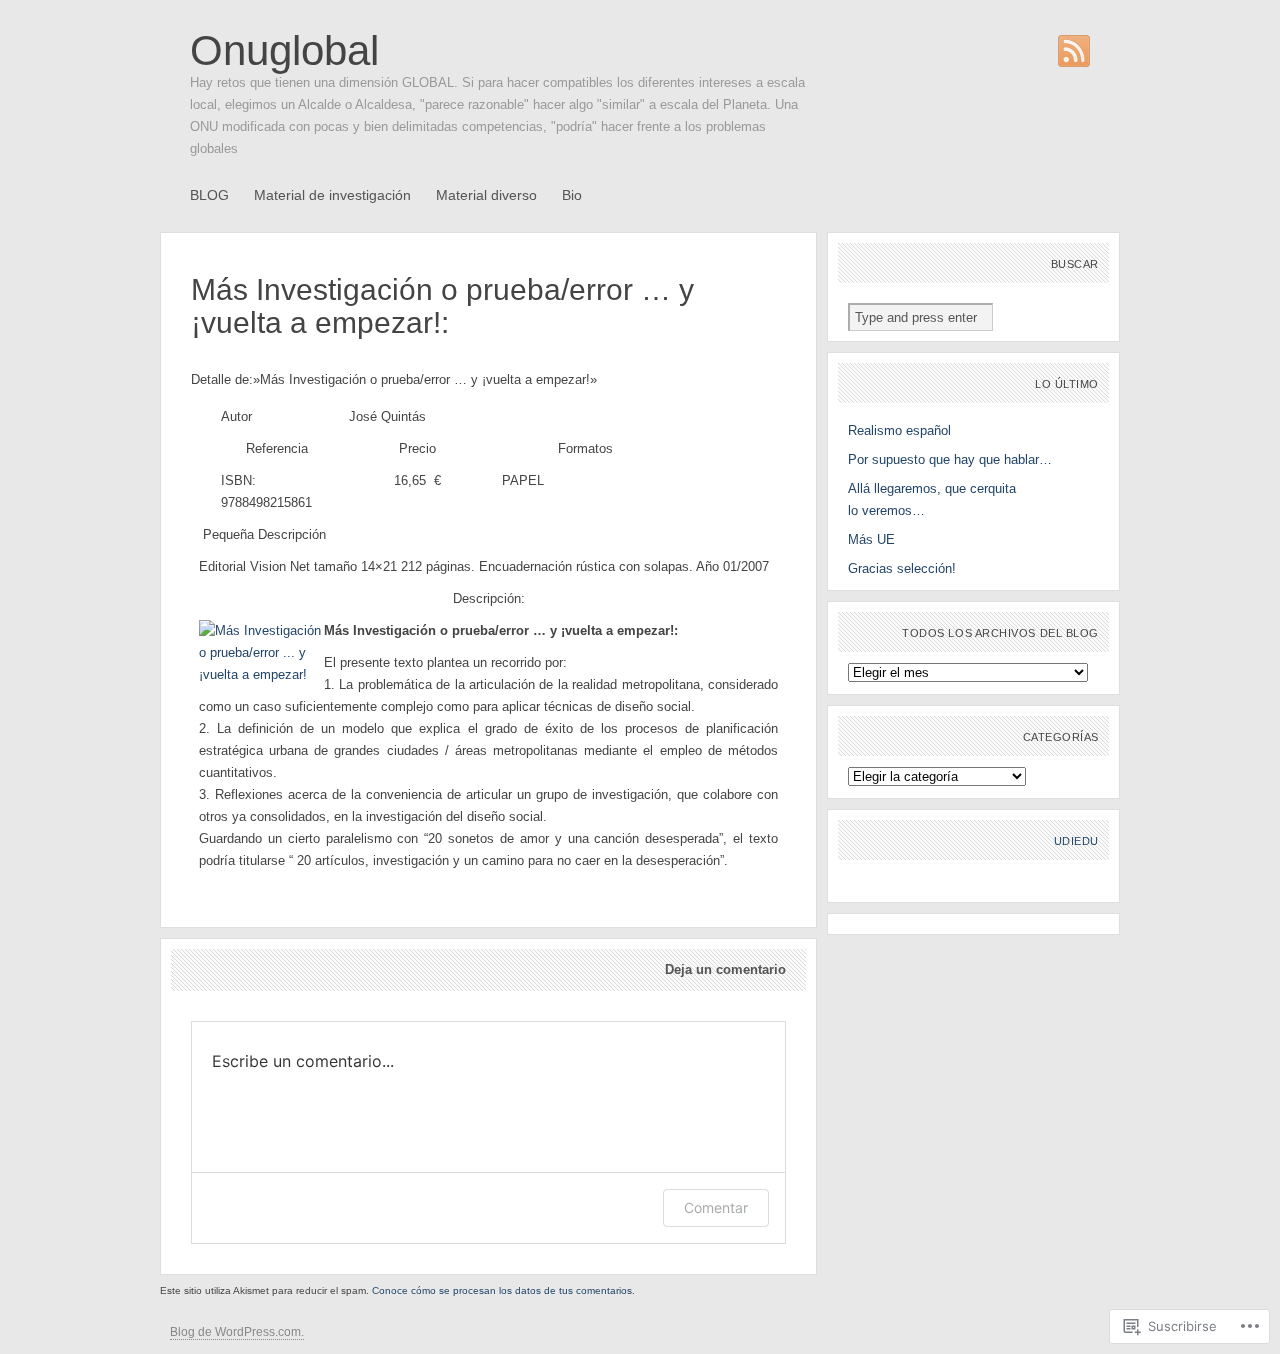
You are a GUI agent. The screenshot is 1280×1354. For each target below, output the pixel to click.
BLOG (209, 195)
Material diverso (486, 195)
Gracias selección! (902, 568)
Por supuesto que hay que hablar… (950, 459)
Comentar (716, 1207)
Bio (572, 195)
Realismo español (899, 430)
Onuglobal (284, 50)
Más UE (871, 539)
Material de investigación (332, 195)
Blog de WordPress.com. (237, 1332)
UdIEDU (1076, 841)
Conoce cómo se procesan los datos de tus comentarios (502, 1290)
